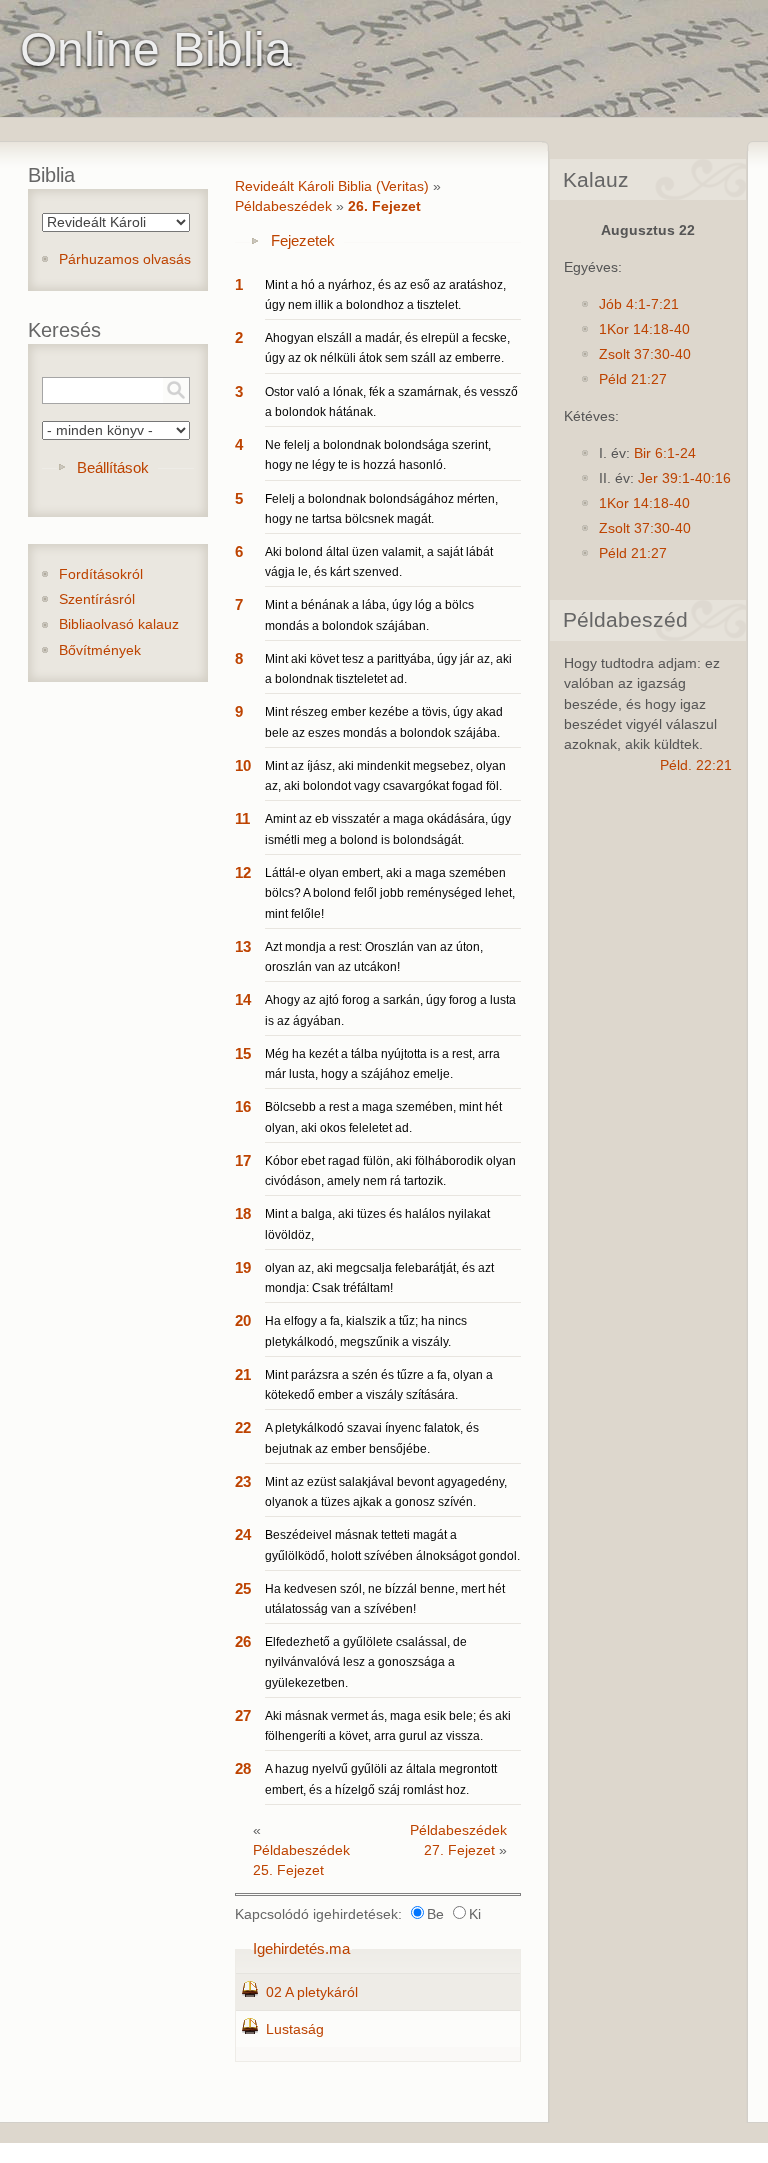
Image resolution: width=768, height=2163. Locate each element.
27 (243, 1715)
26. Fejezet (384, 206)
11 (242, 818)
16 (243, 1106)
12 (243, 872)
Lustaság (295, 2029)
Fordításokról (101, 574)
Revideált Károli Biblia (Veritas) (332, 186)
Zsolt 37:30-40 (645, 354)
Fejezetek (303, 240)
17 (243, 1160)
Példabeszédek (283, 206)
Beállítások (113, 467)
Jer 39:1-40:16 (684, 478)
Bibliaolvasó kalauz (119, 624)
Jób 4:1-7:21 (639, 304)
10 (243, 765)
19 (243, 1267)
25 (243, 1588)
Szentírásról (97, 599)
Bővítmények (100, 650)
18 (243, 1213)
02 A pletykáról (312, 1992)
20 (243, 1320)
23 (243, 1481)
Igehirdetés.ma (301, 1948)
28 (243, 1768)
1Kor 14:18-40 (644, 329)
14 (243, 999)
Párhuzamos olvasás (125, 259)
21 (243, 1374)
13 (243, 946)
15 (243, 1053)
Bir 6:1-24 (665, 453)
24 (243, 1534)
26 (243, 1641)
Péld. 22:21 (696, 765)
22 (243, 1427)
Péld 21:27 (633, 379)
